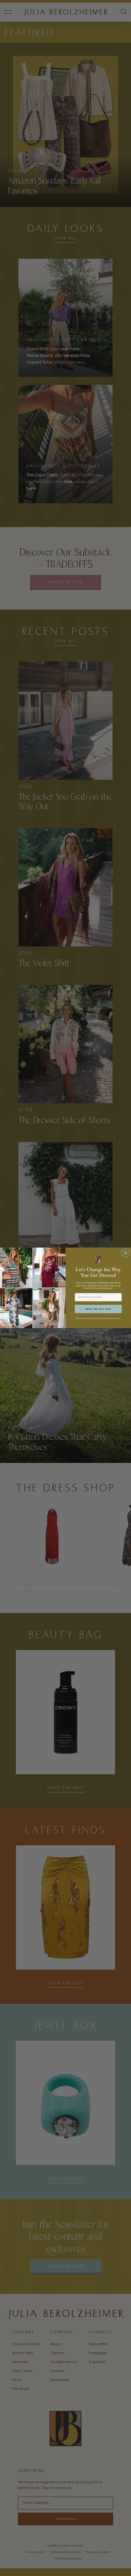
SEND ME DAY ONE (98, 1309)
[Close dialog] (125, 1253)
